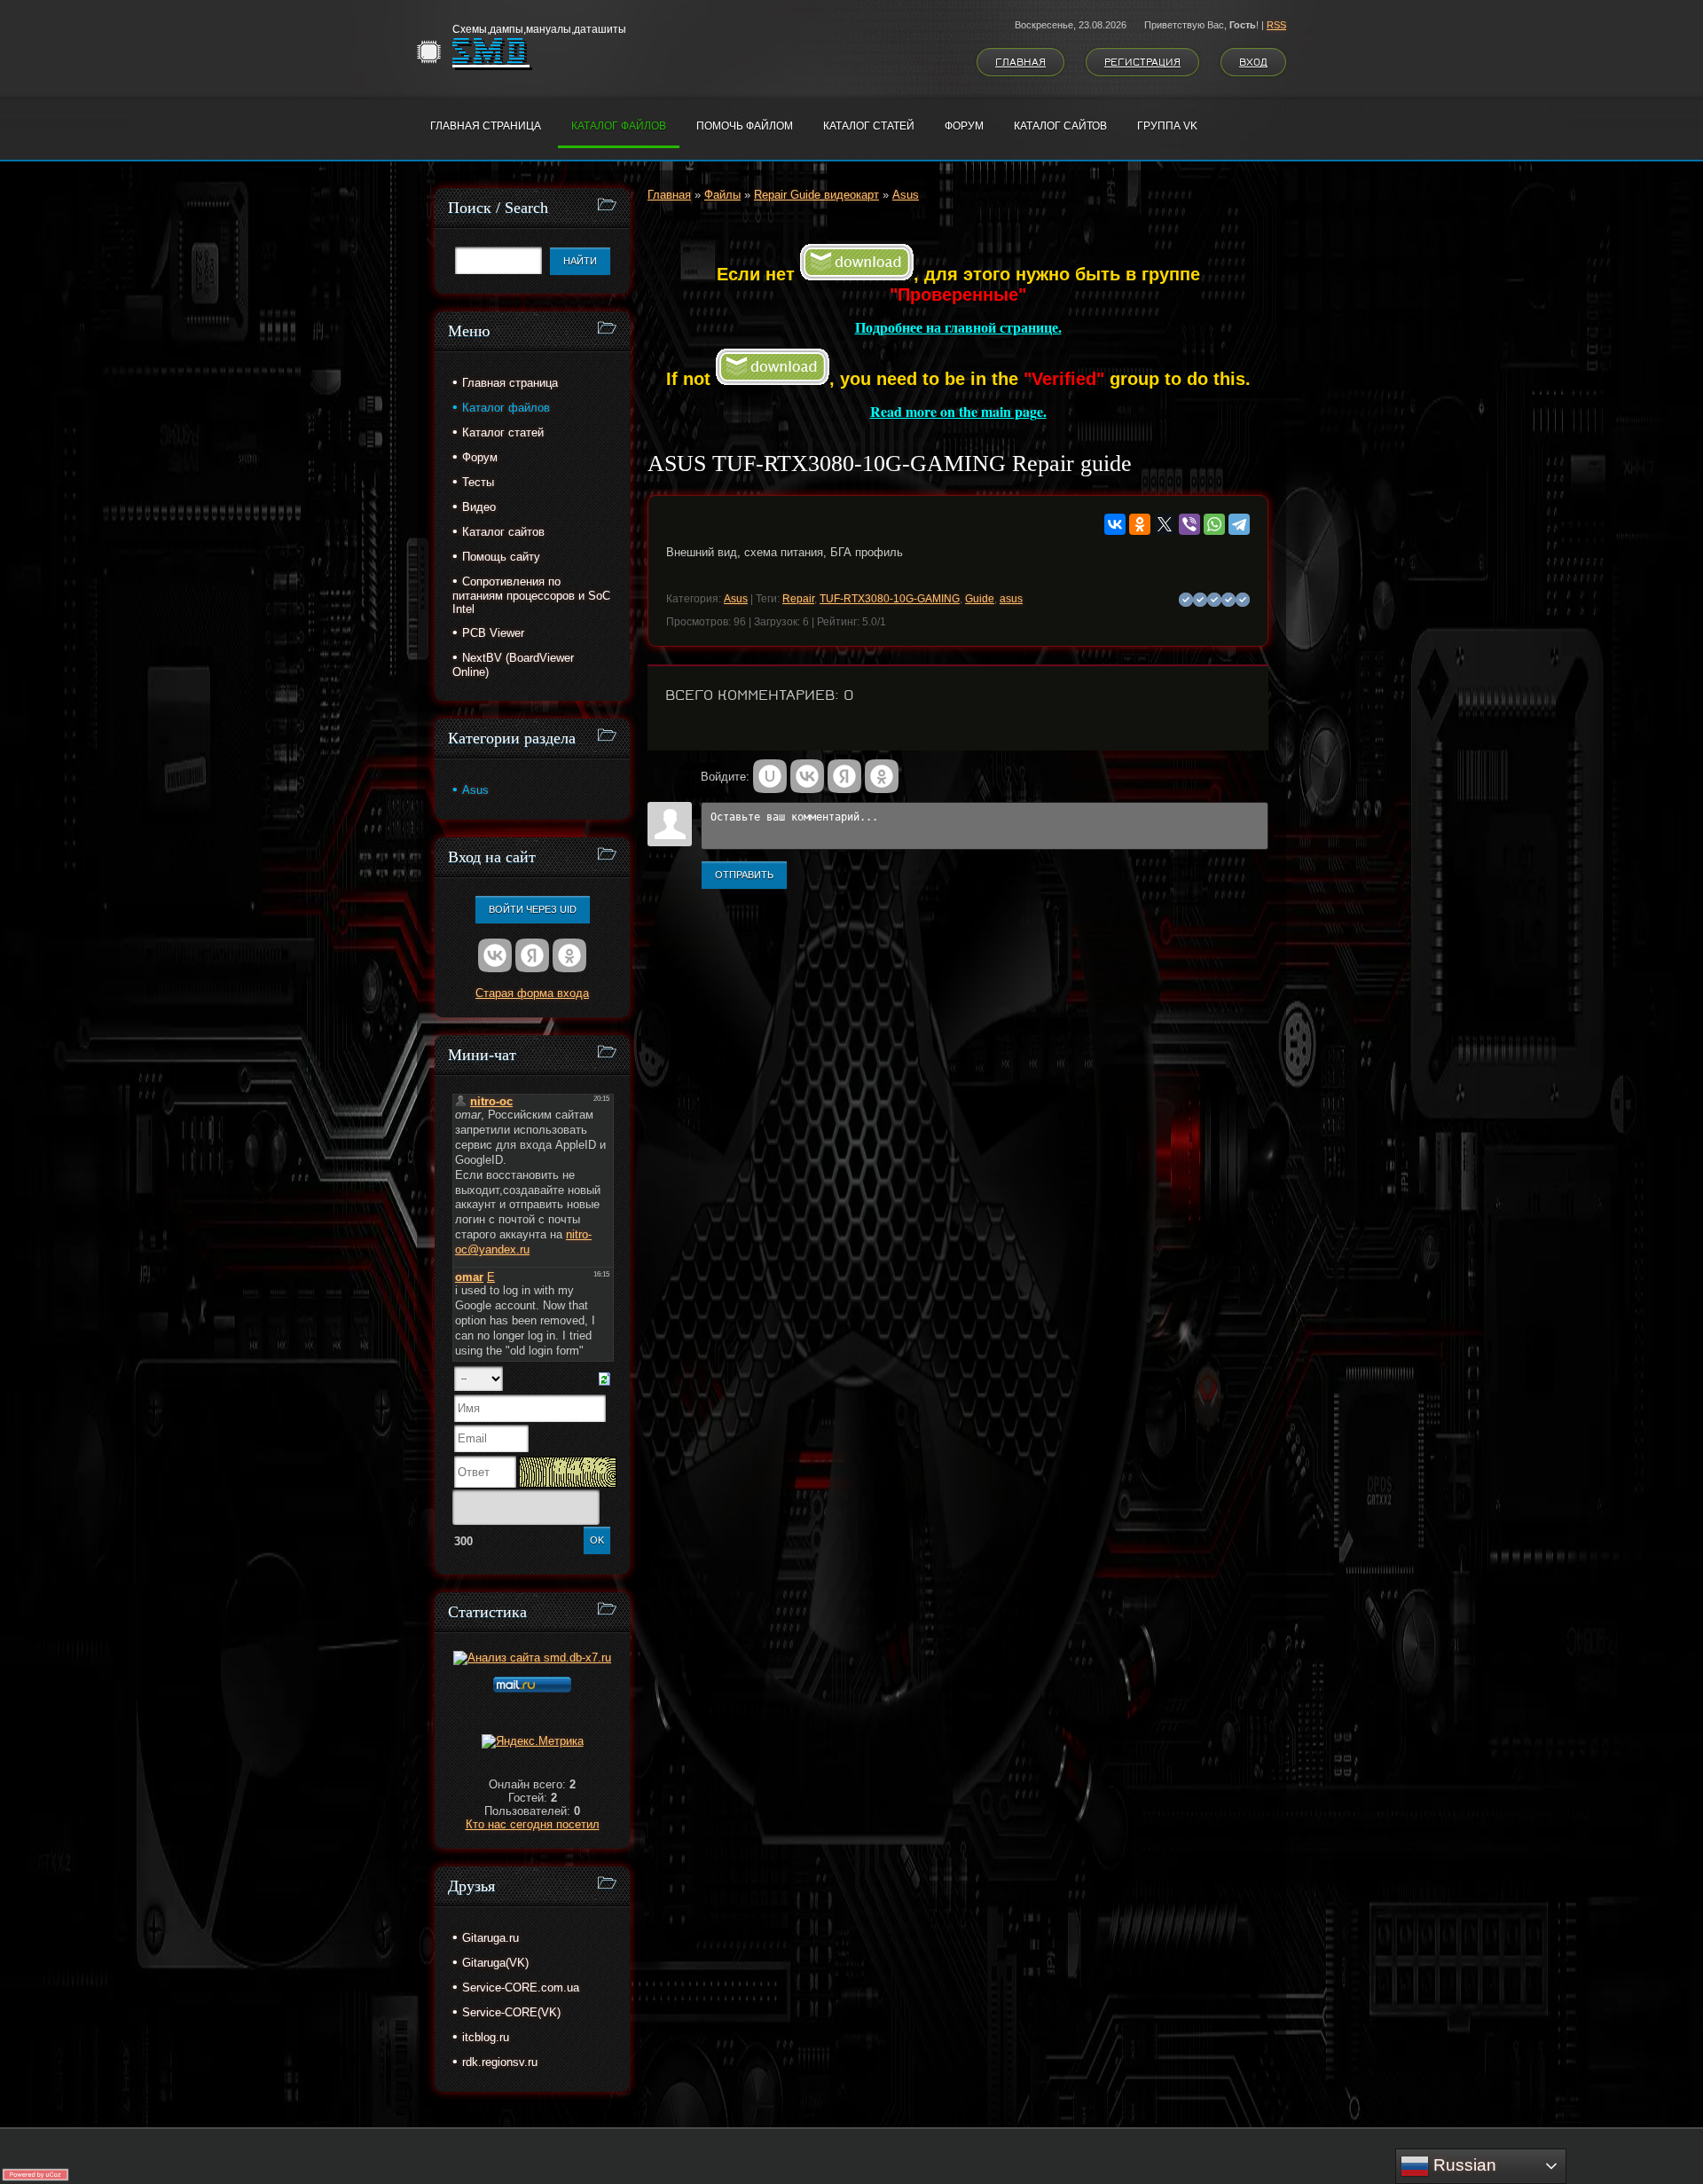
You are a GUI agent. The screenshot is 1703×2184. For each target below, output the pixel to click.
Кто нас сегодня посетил (533, 1824)
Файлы (722, 195)
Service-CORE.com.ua (521, 1988)
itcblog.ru (486, 2037)
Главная (1020, 62)
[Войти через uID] (770, 776)
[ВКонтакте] (1115, 524)
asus (1011, 599)
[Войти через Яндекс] (844, 776)
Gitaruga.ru (490, 1938)
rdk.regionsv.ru (500, 2062)
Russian (1463, 2165)
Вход (1253, 62)
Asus (906, 195)
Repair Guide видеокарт (816, 195)
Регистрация (1142, 62)
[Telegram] (1239, 524)
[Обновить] (604, 1378)
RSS (1276, 25)
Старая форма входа (532, 993)
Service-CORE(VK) (511, 2012)
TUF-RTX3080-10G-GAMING (890, 599)
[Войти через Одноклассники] (882, 776)
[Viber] (1189, 524)
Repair (798, 599)
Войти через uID (533, 909)
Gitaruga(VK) (495, 1963)
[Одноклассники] (1140, 524)
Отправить (744, 875)
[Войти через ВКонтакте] (807, 776)
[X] (1165, 524)
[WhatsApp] (1214, 524)
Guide (980, 599)
